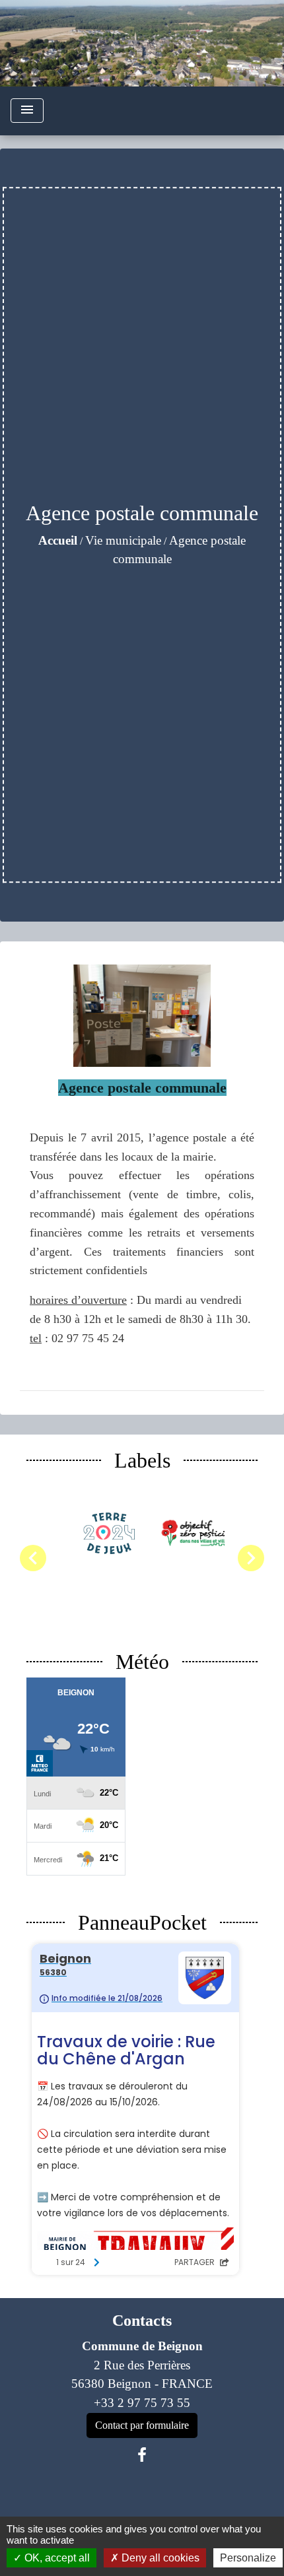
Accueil (58, 540)
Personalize (248, 2558)
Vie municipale (123, 540)
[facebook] (142, 2455)
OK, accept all (56, 2558)
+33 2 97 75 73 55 (142, 2403)
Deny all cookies (159, 2558)
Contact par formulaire (142, 2425)
